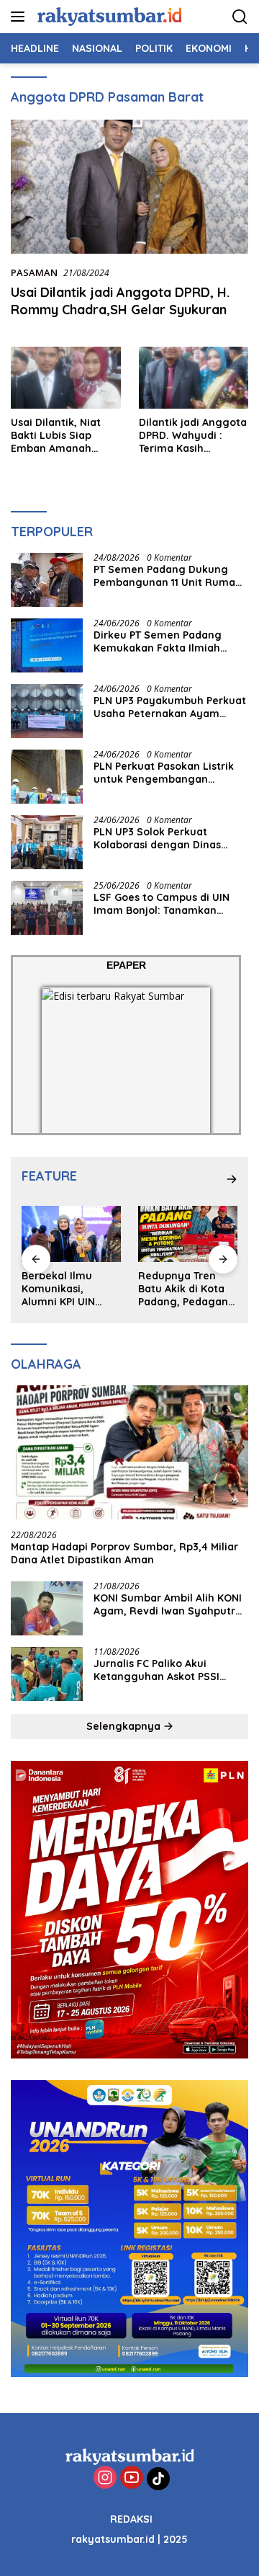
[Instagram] (105, 2478)
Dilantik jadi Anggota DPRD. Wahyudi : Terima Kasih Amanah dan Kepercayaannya (193, 436)
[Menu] (21, 17)
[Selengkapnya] (232, 1179)
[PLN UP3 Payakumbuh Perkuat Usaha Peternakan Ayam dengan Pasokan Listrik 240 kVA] (47, 711)
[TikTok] (158, 2479)
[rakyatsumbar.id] (108, 16)
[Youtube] (132, 2478)
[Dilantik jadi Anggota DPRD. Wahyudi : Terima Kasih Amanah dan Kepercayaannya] (194, 378)
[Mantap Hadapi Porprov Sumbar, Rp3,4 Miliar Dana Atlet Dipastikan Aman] (129, 1452)
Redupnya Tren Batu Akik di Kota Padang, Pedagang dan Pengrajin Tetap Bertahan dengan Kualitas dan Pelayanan (187, 1289)
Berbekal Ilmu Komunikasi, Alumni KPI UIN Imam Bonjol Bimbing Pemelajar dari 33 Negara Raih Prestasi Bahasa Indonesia (70, 1289)
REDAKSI (131, 2519)
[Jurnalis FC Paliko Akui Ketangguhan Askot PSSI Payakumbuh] (47, 1674)
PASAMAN (34, 272)
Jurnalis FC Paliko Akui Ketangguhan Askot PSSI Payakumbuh (156, 1670)
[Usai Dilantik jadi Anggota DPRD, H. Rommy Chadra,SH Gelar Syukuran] (129, 187)
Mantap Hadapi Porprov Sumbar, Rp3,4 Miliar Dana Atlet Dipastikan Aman (124, 1553)
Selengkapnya (125, 1726)
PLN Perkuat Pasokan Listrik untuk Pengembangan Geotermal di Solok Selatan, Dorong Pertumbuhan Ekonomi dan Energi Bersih (165, 773)
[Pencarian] (240, 17)
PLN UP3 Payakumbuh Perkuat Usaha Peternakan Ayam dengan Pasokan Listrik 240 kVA (170, 707)
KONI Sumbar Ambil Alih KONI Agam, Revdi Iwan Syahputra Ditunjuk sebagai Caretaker (168, 1604)
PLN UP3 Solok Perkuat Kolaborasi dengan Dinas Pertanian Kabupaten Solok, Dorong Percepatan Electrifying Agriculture (165, 838)
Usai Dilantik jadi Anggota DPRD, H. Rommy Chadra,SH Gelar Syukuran (120, 301)
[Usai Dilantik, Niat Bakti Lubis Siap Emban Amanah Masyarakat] (66, 378)
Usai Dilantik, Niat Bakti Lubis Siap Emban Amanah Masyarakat (56, 436)
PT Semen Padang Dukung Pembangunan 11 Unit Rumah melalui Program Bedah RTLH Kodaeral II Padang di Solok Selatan (168, 576)
